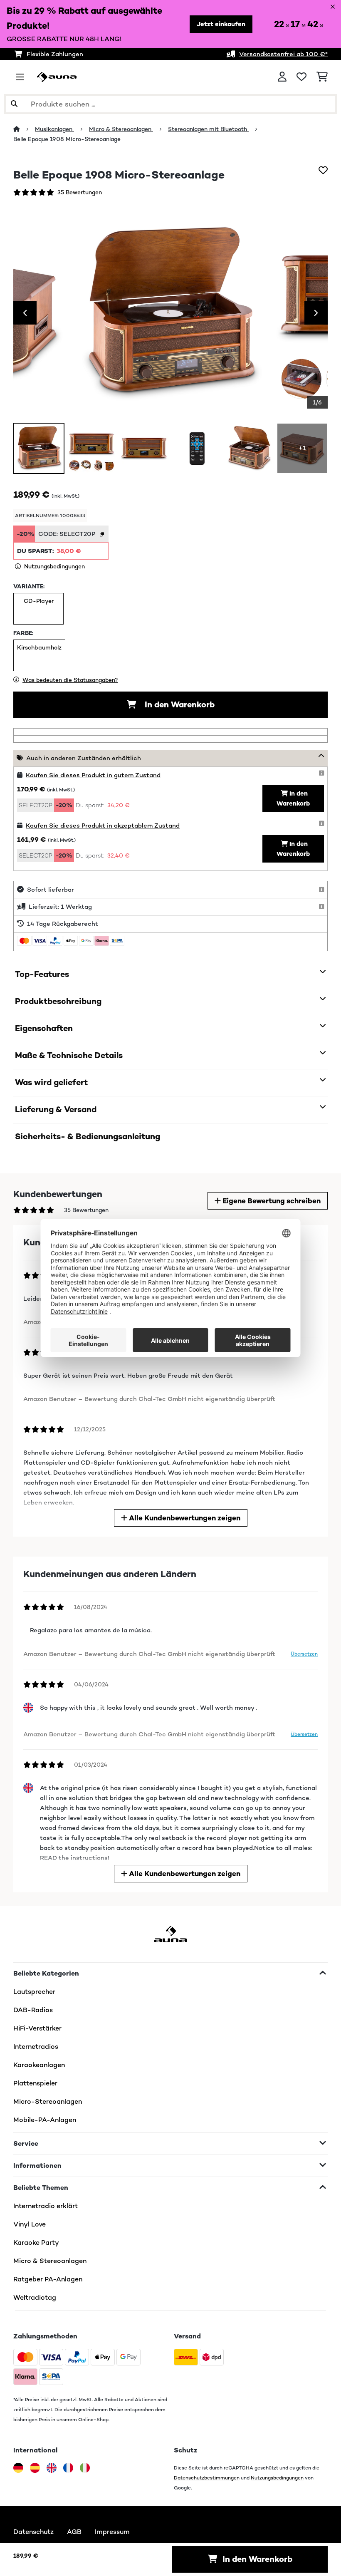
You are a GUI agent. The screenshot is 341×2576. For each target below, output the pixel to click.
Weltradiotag (35, 2297)
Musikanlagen (54, 129)
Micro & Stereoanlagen (121, 129)
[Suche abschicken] (14, 104)
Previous (25, 313)
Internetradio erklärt (46, 2206)
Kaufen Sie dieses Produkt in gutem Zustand (93, 775)
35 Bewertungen (80, 192)
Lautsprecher (34, 1992)
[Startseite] (24, 129)
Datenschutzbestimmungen (207, 2478)
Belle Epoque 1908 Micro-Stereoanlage (67, 139)
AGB (74, 2532)
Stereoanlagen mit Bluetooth (208, 129)
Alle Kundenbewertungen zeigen (184, 1518)
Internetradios (36, 2047)
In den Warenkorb (179, 705)
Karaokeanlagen (39, 2065)
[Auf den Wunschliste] (323, 170)
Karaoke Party (36, 2243)
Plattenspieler (35, 2083)
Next (316, 313)
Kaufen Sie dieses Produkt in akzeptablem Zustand (103, 825)
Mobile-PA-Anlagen (45, 2120)
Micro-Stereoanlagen (48, 2101)
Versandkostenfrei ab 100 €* (283, 54)
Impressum (112, 2532)
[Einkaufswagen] (322, 77)
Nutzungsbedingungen (277, 2478)
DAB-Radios (33, 2010)
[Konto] (282, 77)
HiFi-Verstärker (37, 2028)
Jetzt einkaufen (221, 24)
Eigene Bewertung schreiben (271, 1201)
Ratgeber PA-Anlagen (48, 2279)
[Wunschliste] (301, 77)
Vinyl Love (30, 2224)
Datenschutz (33, 2532)
